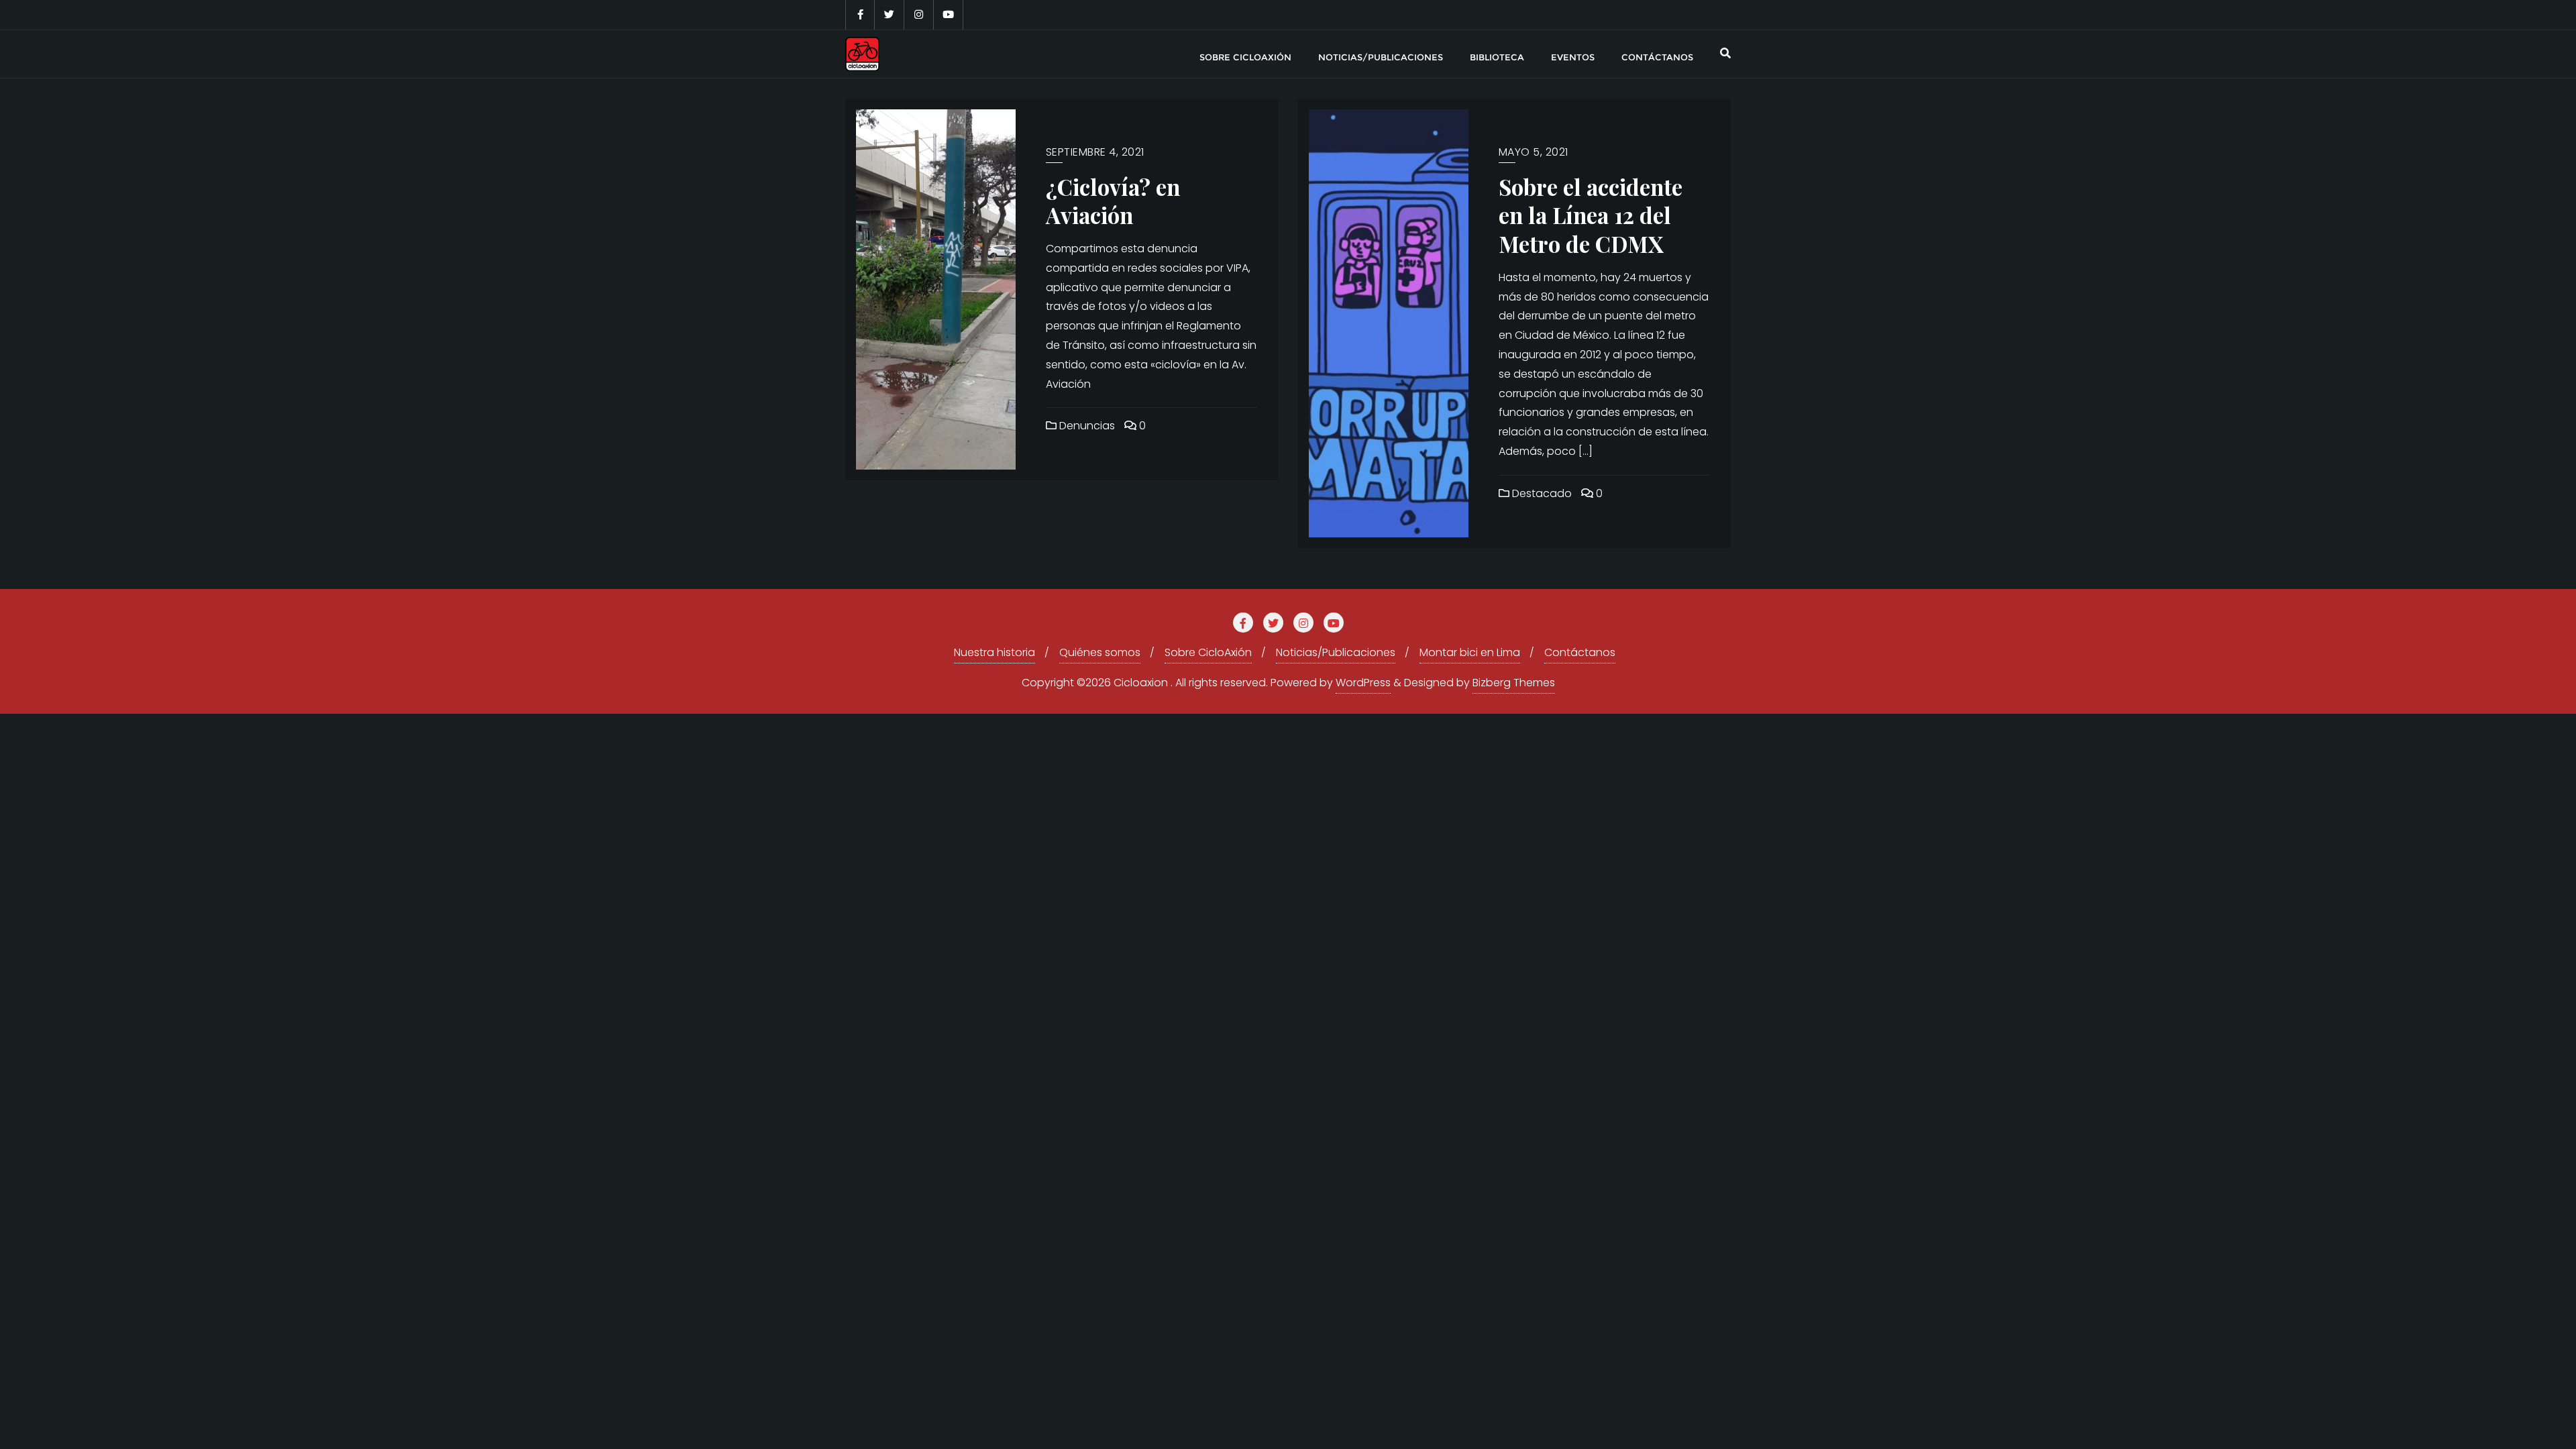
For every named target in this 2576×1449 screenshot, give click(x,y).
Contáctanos (1580, 652)
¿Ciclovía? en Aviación (1113, 201)
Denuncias (1086, 426)
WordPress (1363, 683)
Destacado (1541, 493)
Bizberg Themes (1514, 683)
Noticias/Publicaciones (1336, 652)
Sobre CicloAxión (1208, 652)
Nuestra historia (995, 652)
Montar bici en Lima (1470, 652)
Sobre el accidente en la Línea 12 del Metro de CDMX (1591, 215)
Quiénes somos (1100, 652)
